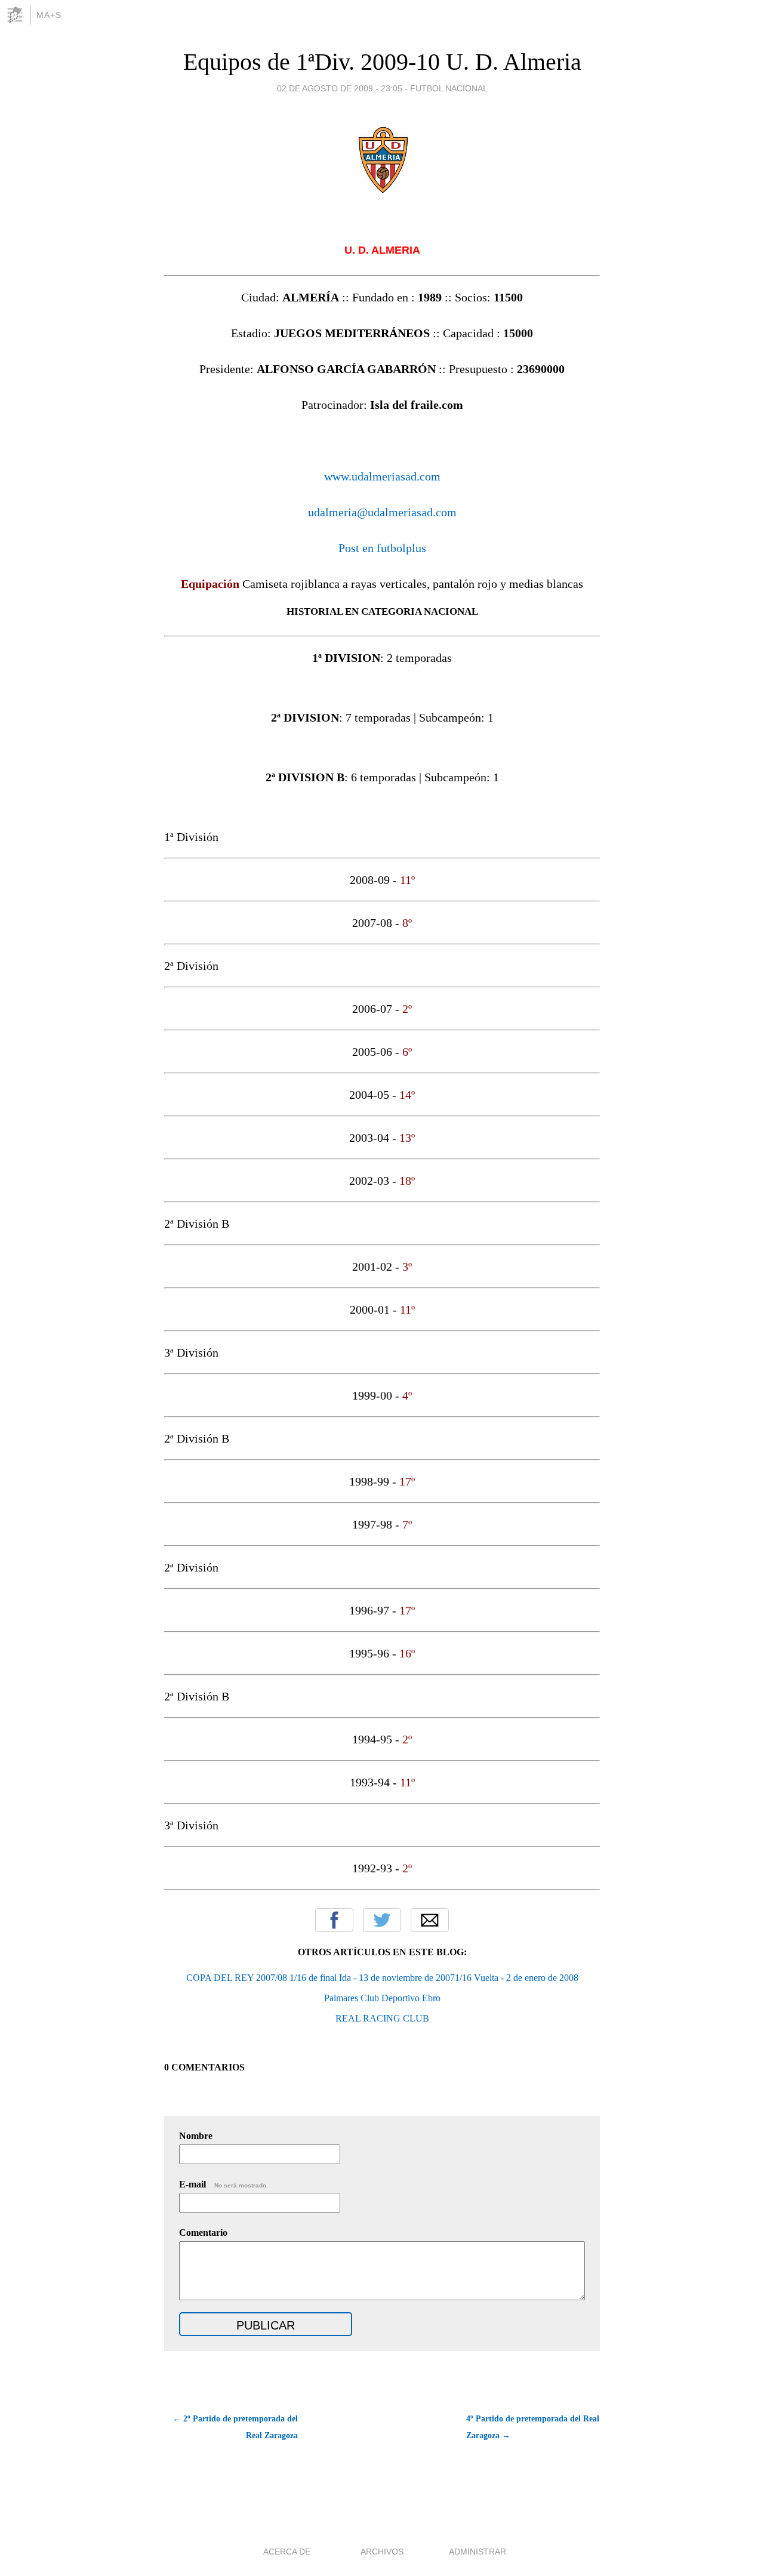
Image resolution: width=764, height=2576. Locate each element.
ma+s (49, 15)
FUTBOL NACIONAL (449, 88)
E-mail (224, 2184)
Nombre (196, 2136)
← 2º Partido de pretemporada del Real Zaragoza (235, 2427)
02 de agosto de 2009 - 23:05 (340, 88)
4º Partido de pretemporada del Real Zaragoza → (533, 2427)
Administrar (478, 2552)
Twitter (382, 1920)
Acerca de (287, 2552)
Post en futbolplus (382, 548)
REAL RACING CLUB (382, 2018)
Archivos (382, 2552)
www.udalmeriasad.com (382, 476)
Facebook (334, 1920)
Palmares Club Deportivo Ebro (382, 1998)
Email (430, 1920)
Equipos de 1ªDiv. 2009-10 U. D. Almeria (382, 62)
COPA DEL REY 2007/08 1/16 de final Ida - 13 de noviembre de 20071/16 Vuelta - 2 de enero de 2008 (382, 1978)
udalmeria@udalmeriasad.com (382, 512)
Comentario (203, 2233)
